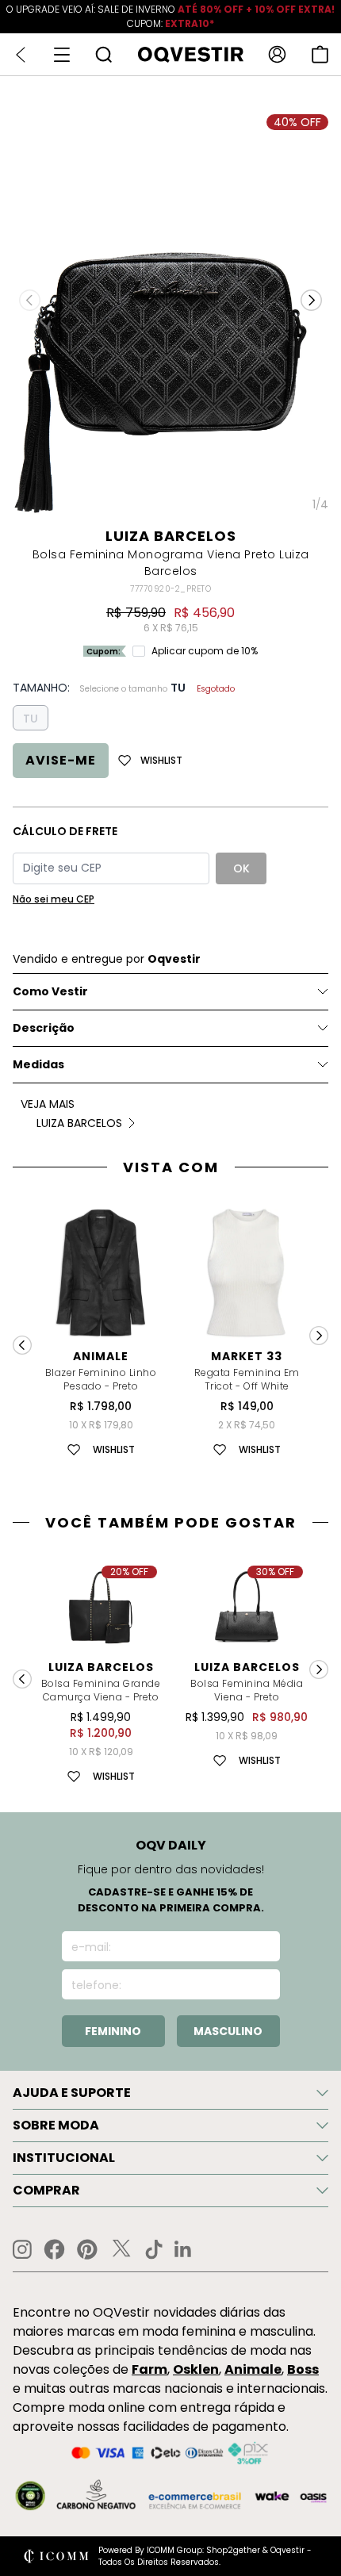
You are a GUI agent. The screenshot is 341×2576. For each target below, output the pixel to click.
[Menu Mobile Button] (62, 55)
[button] (311, 301)
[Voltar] (21, 55)
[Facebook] (54, 2249)
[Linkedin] (183, 2249)
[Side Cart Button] (320, 54)
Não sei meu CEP (54, 899)
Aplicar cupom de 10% (205, 651)
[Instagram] (22, 2250)
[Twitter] (121, 2249)
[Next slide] (319, 1336)
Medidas (38, 1064)
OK (241, 868)
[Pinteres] (87, 2249)
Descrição (44, 1028)
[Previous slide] (22, 1345)
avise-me (61, 760)
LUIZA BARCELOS (171, 536)
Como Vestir (50, 991)
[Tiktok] (154, 2249)
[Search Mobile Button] (103, 54)
